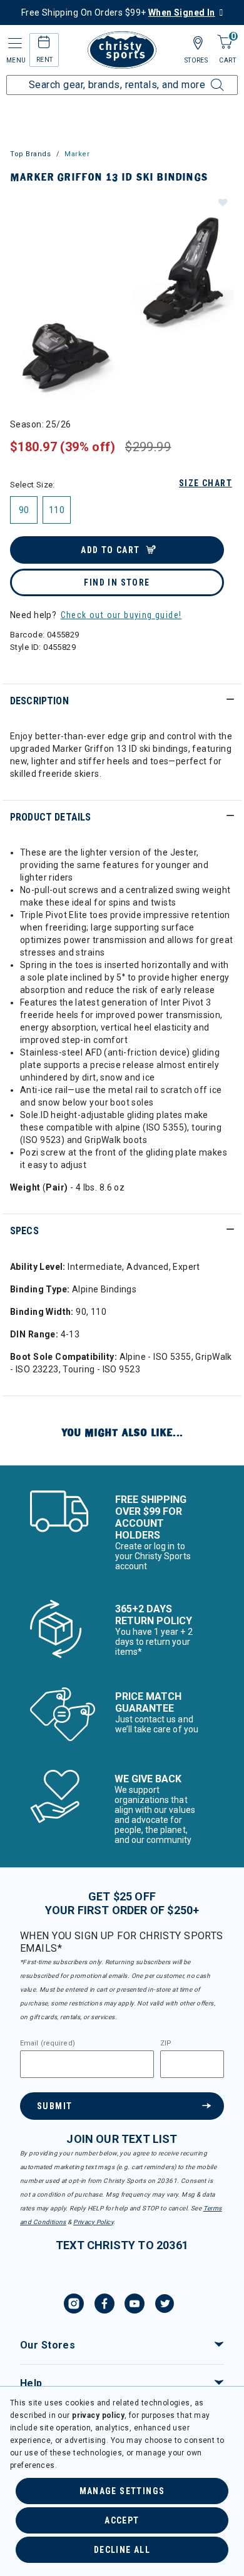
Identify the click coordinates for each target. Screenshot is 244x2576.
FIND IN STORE (117, 582)
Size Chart (206, 483)
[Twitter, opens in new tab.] (165, 2305)
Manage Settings (122, 2491)
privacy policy (98, 2415)
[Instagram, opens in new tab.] (74, 2305)
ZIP (166, 2044)
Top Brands (31, 154)
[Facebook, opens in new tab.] (104, 2305)
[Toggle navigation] (14, 43)
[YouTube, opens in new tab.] (135, 2305)
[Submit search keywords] (203, 77)
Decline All (122, 2550)
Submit (54, 2106)
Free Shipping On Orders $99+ (118, 12)
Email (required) (48, 2044)
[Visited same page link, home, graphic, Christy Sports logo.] (122, 50)
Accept (122, 2520)
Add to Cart (110, 550)
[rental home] (44, 44)
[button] (222, 202)
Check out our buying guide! (121, 615)
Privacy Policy (93, 2222)
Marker (77, 154)
